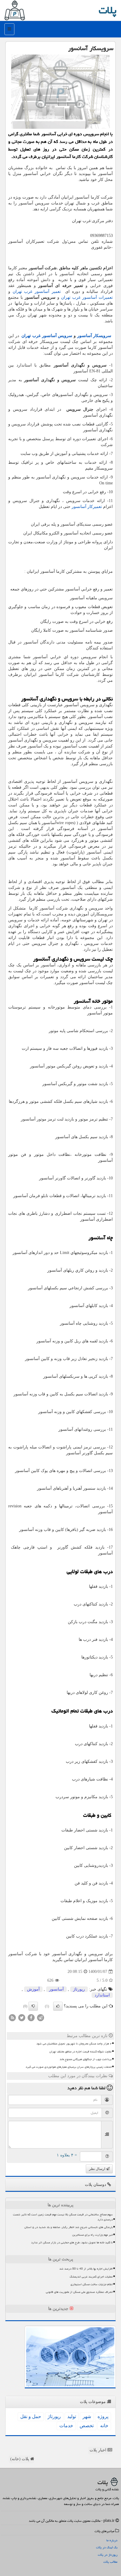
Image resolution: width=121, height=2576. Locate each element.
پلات (108, 10)
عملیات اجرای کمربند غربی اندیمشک (91, 2277)
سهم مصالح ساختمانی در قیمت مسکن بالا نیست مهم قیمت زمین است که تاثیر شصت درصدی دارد (63, 2217)
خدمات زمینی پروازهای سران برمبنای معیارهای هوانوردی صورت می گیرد (69, 2067)
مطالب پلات (110, 2562)
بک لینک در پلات (107, 2547)
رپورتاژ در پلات (108, 2555)
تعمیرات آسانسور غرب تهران (87, 297)
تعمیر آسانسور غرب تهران (37, 292)
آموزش (33, 1989)
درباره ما (112, 2540)
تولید (72, 2416)
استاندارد (102, 1995)
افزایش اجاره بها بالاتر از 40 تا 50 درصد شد (86, 2269)
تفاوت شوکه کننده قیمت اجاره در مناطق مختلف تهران (80, 2052)
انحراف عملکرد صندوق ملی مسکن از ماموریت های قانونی (79, 2292)
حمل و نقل (31, 2416)
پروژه (103, 2416)
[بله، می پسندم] (58, 2006)
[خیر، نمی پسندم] (33, 2006)
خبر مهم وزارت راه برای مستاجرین (93, 2235)
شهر (87, 2416)
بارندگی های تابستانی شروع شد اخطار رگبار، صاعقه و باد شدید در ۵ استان (69, 2227)
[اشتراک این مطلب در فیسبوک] (31, 2018)
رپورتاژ (79, 1989)
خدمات (66, 2426)
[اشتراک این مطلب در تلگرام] (41, 2018)
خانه (104, 2426)
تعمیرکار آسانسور (87, 507)
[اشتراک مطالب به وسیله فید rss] (12, 2018)
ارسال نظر (98, 2169)
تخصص (87, 2426)
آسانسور (56, 1989)
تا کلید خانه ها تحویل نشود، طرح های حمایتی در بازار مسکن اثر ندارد (72, 2242)
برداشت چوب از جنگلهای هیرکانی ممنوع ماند (86, 2059)
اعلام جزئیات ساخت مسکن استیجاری (92, 2284)
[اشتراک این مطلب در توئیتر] (22, 2018)
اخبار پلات (99, 2450)
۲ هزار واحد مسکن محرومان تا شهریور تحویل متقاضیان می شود (74, 2044)
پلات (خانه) (20, 2459)
